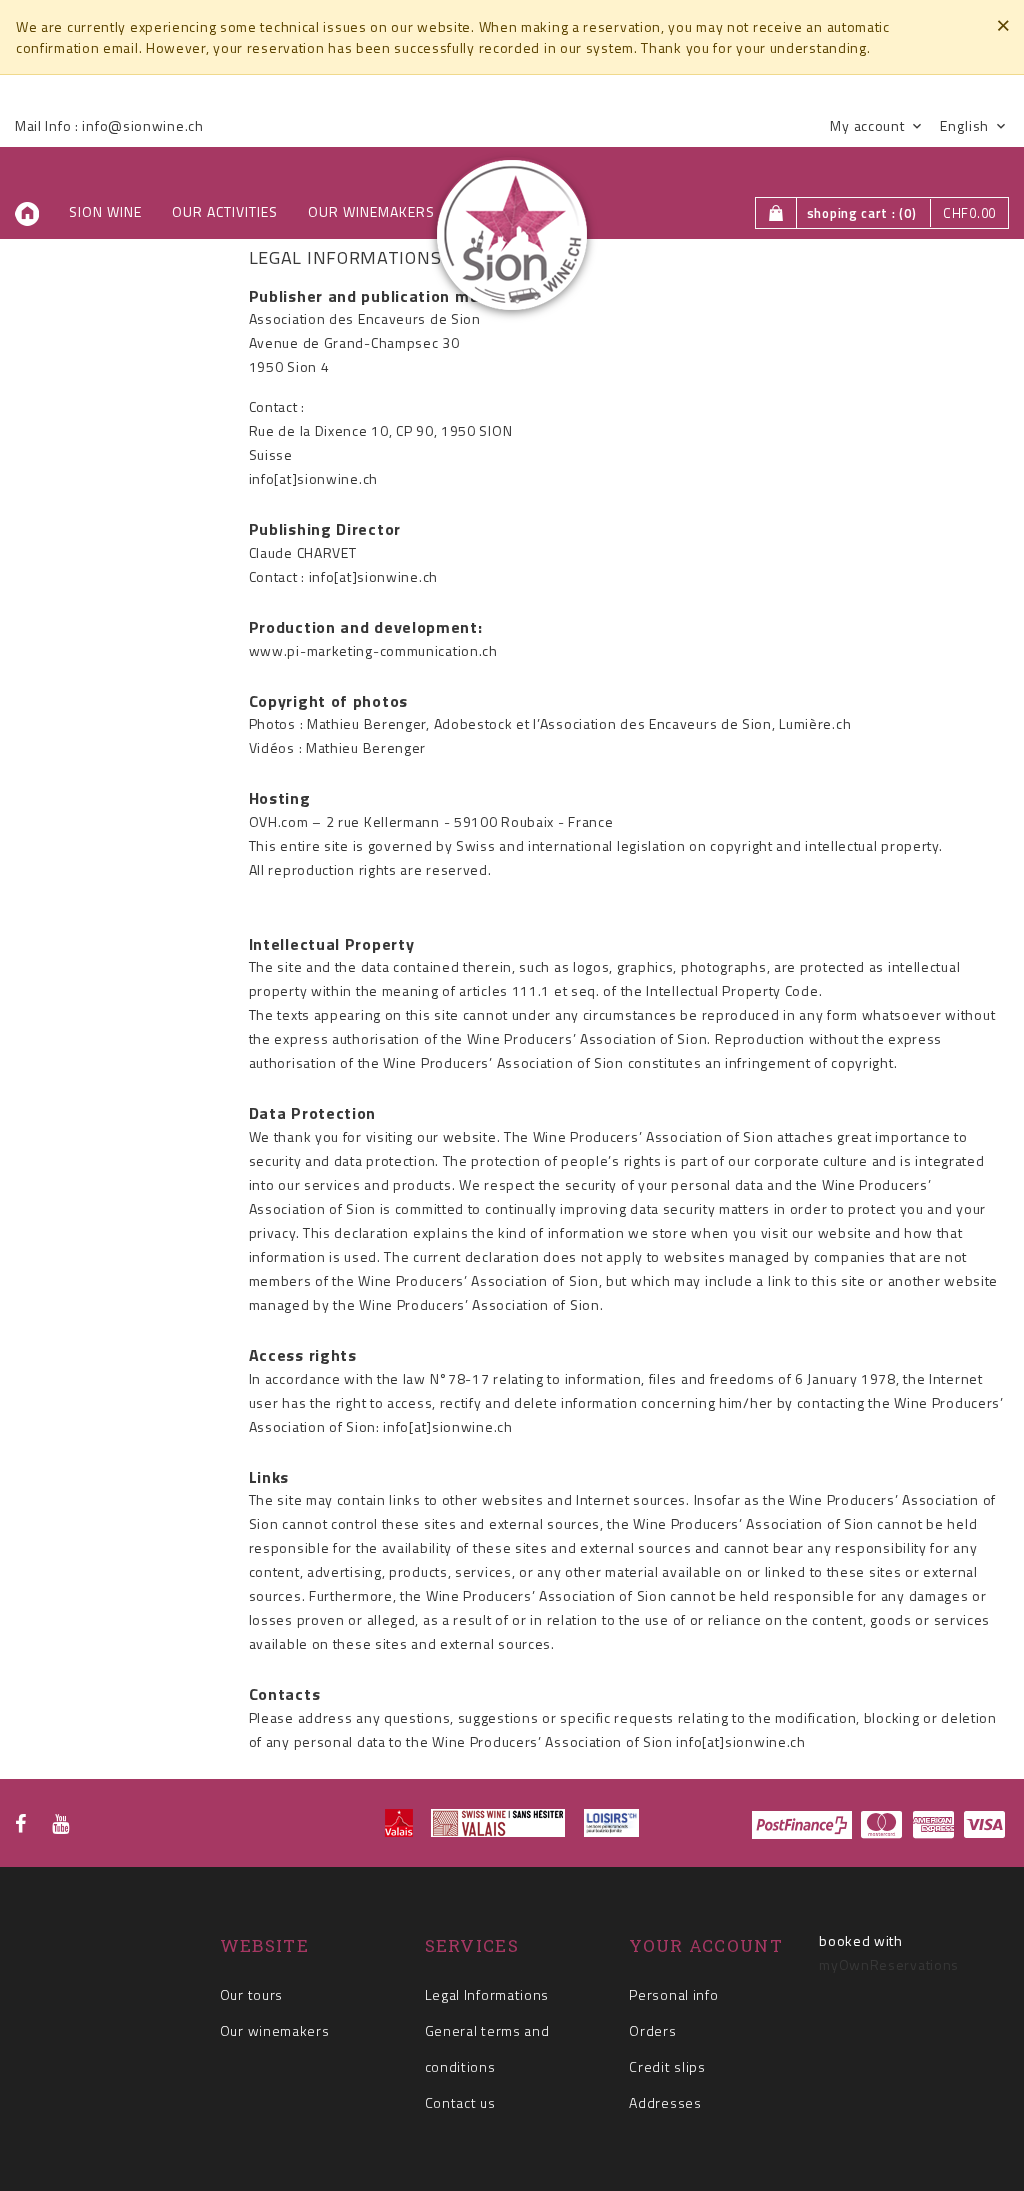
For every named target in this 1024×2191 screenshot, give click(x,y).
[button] (875, 126)
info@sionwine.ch (142, 125)
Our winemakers (371, 211)
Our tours (251, 1994)
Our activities (225, 211)
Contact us (460, 2102)
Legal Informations (487, 1994)
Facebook (21, 1824)
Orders (652, 2030)
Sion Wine (105, 211)
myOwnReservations (889, 1964)
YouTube (61, 1824)
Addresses (665, 2102)
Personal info (673, 1994)
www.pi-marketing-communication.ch (373, 650)
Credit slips (667, 2066)
